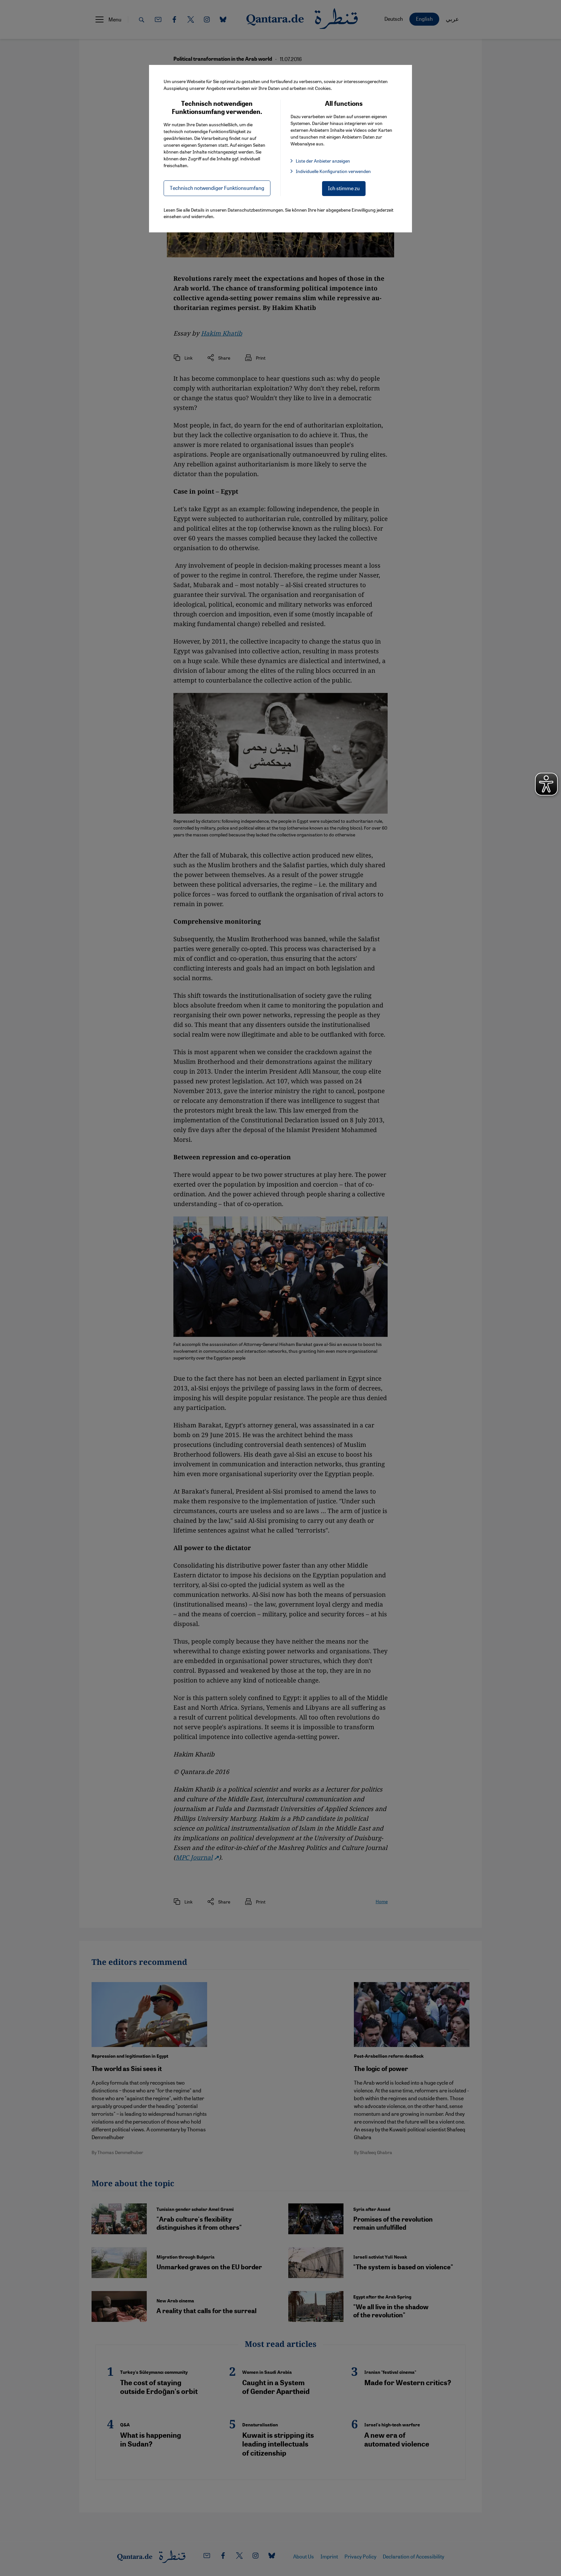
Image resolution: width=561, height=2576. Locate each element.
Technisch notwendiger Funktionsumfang (217, 188)
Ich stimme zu (344, 188)
